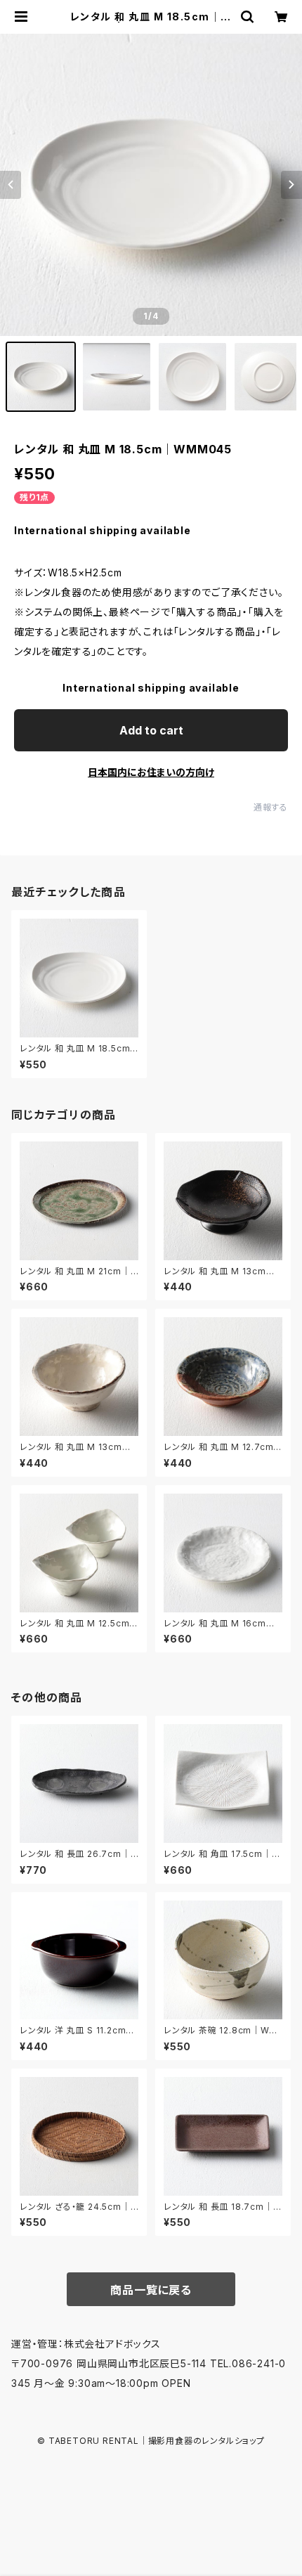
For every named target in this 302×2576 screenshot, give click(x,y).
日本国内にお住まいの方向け (151, 772)
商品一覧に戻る (151, 2290)
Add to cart (151, 730)
